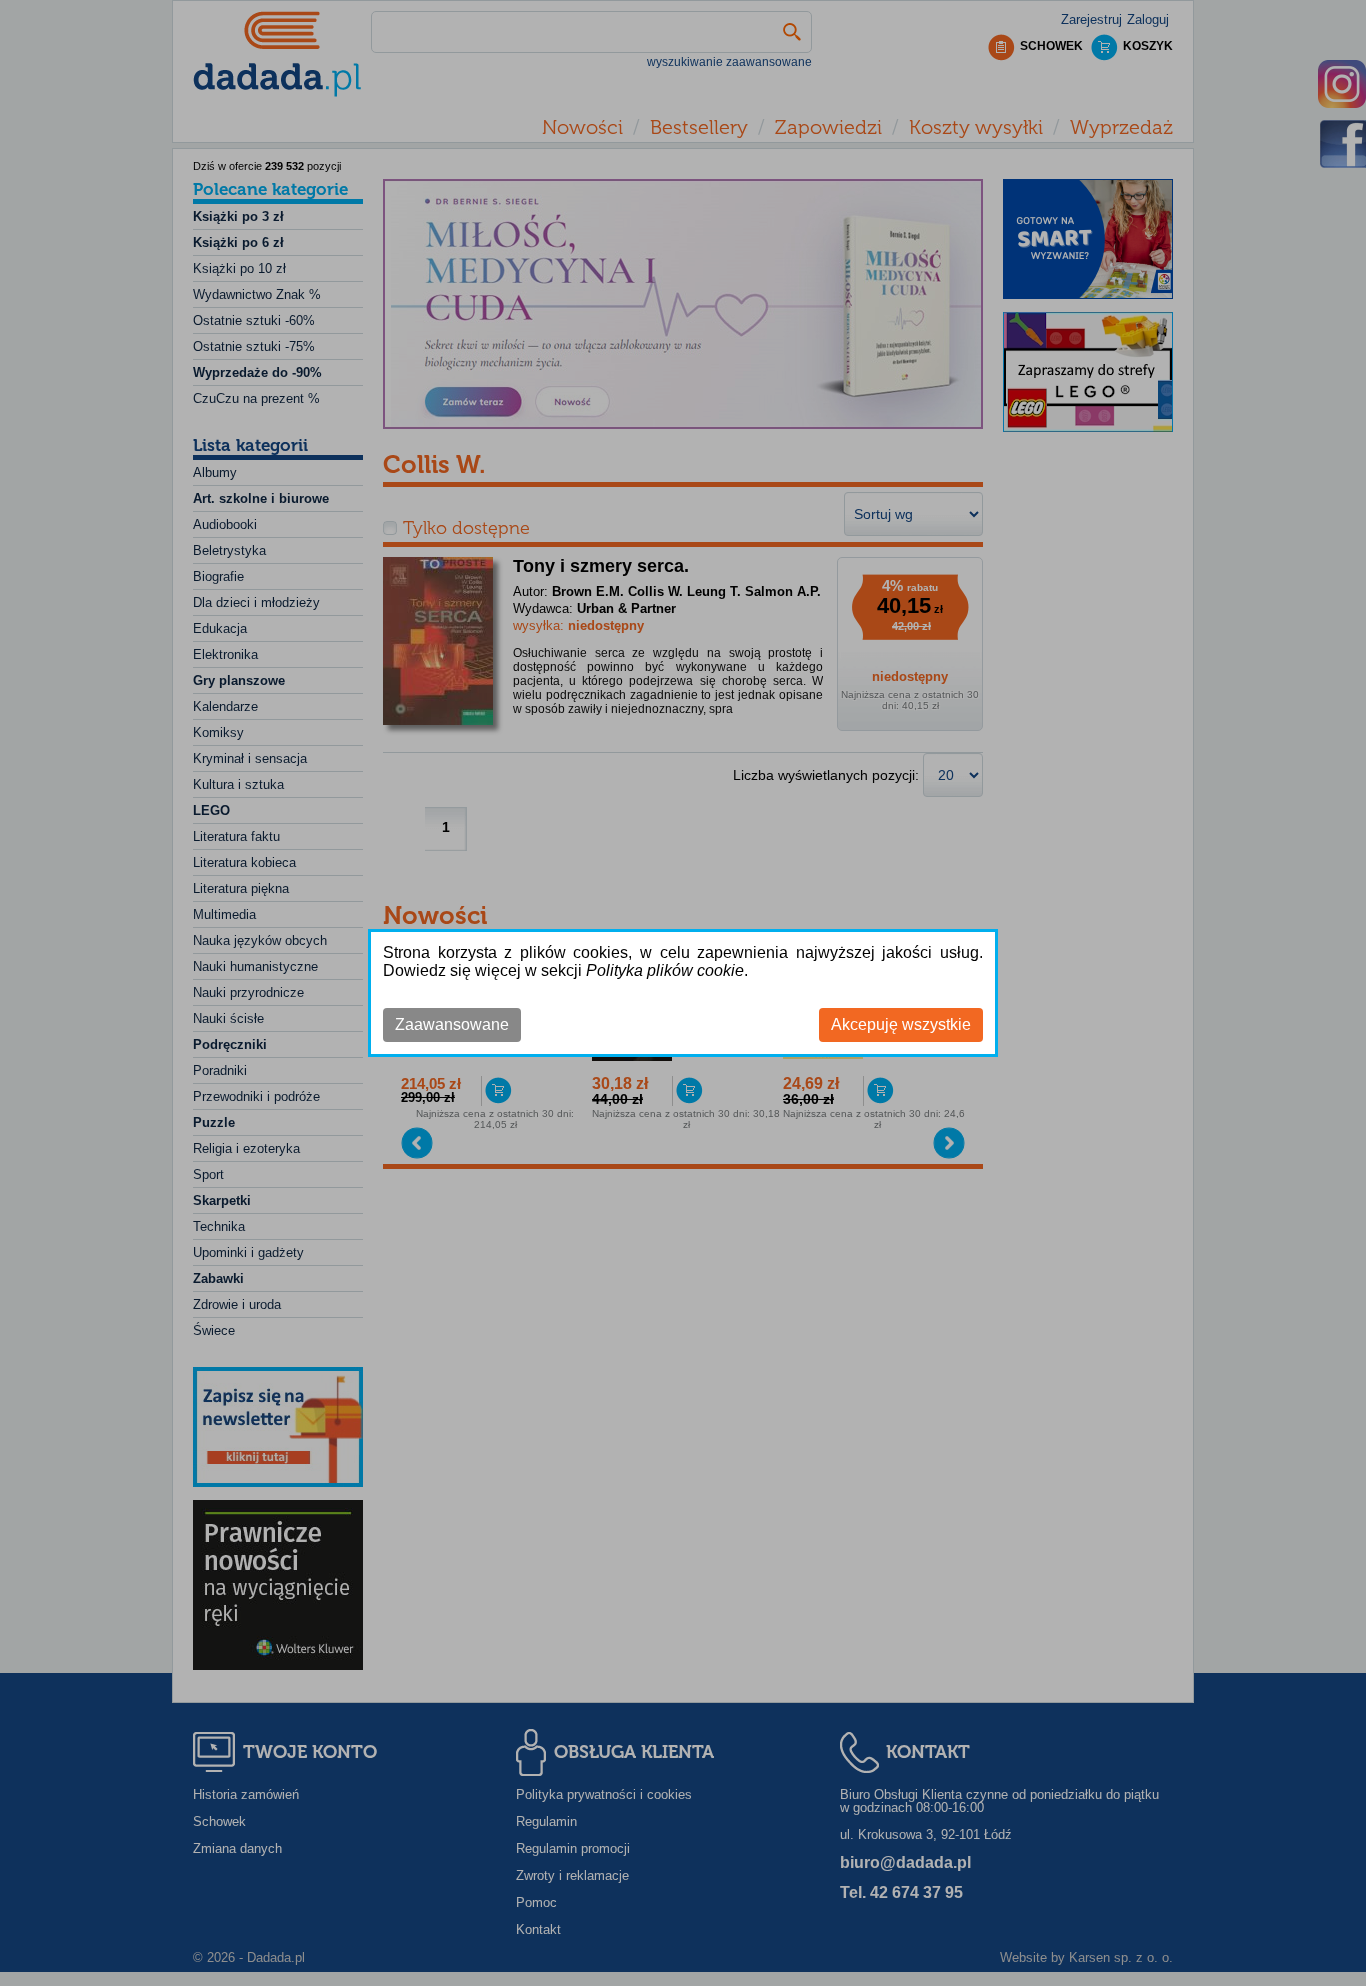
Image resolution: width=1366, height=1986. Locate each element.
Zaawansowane (452, 1024)
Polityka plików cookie (665, 970)
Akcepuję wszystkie (901, 1024)
